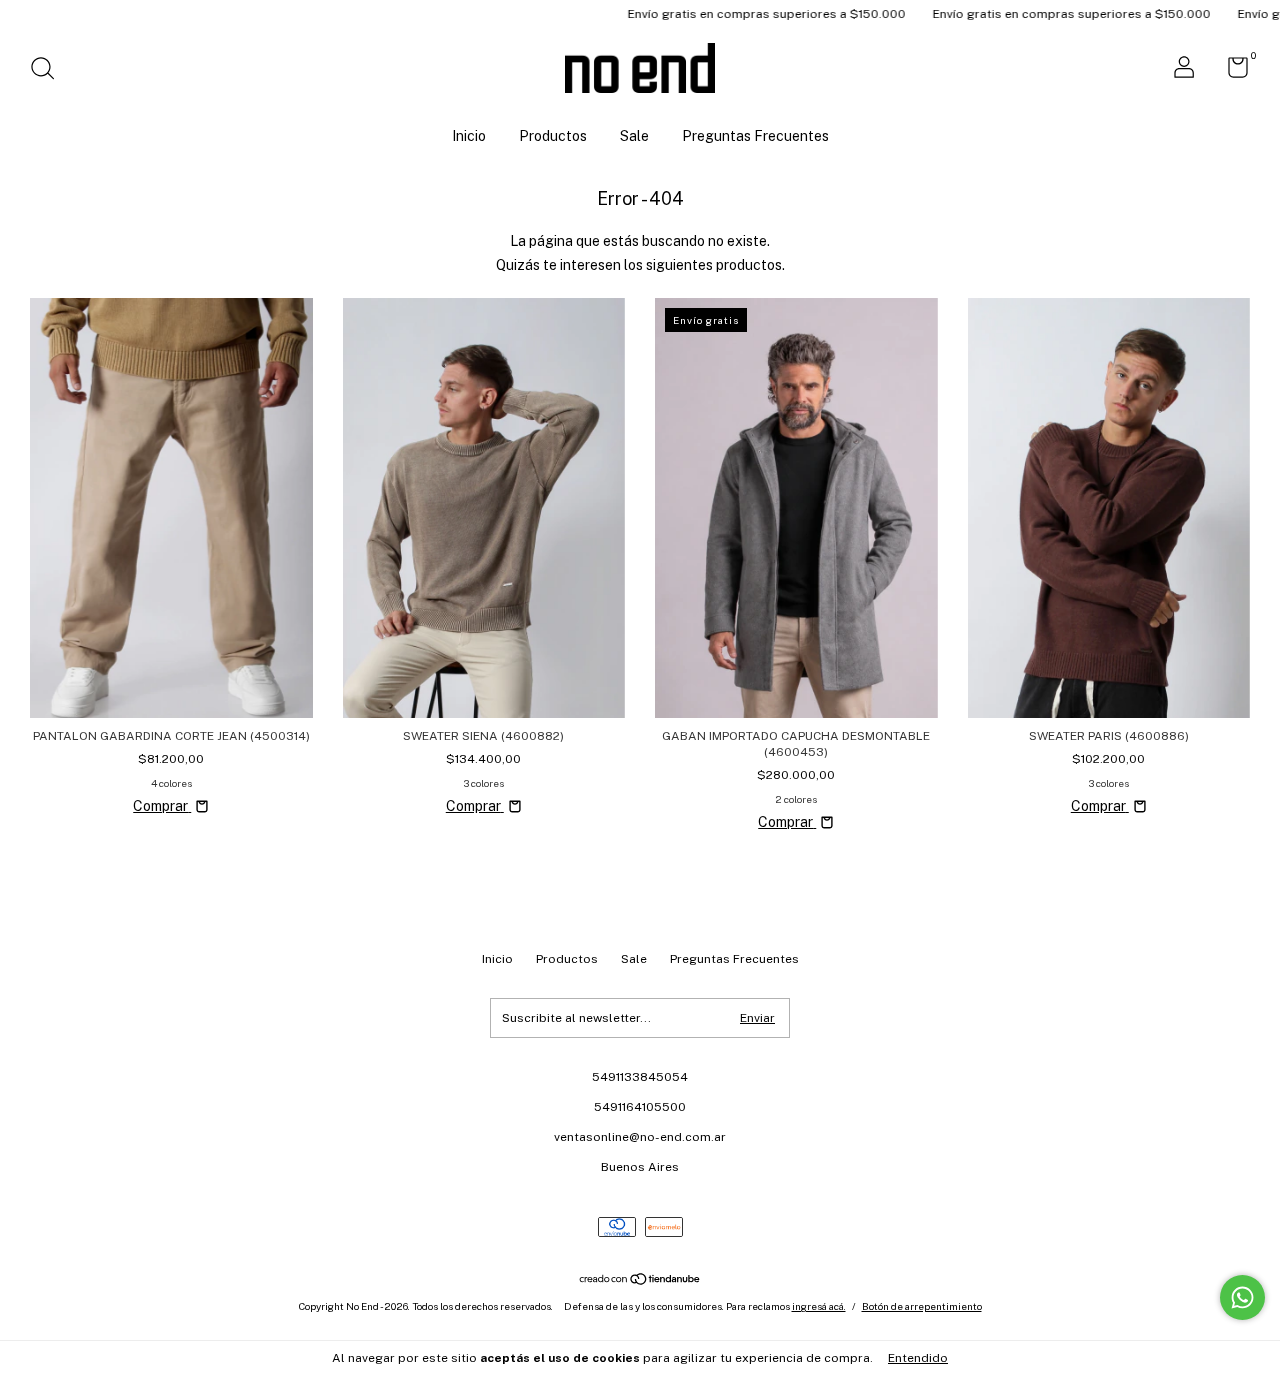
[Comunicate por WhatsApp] (1242, 1297)
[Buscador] (49, 71)
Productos (553, 136)
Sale (634, 136)
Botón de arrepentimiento (922, 1306)
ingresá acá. (819, 1306)
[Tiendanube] (640, 1281)
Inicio (469, 136)
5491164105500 (640, 1107)
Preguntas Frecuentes (755, 136)
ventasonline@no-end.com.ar (640, 1137)
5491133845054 (640, 1077)
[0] (1230, 72)
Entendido (918, 1358)
